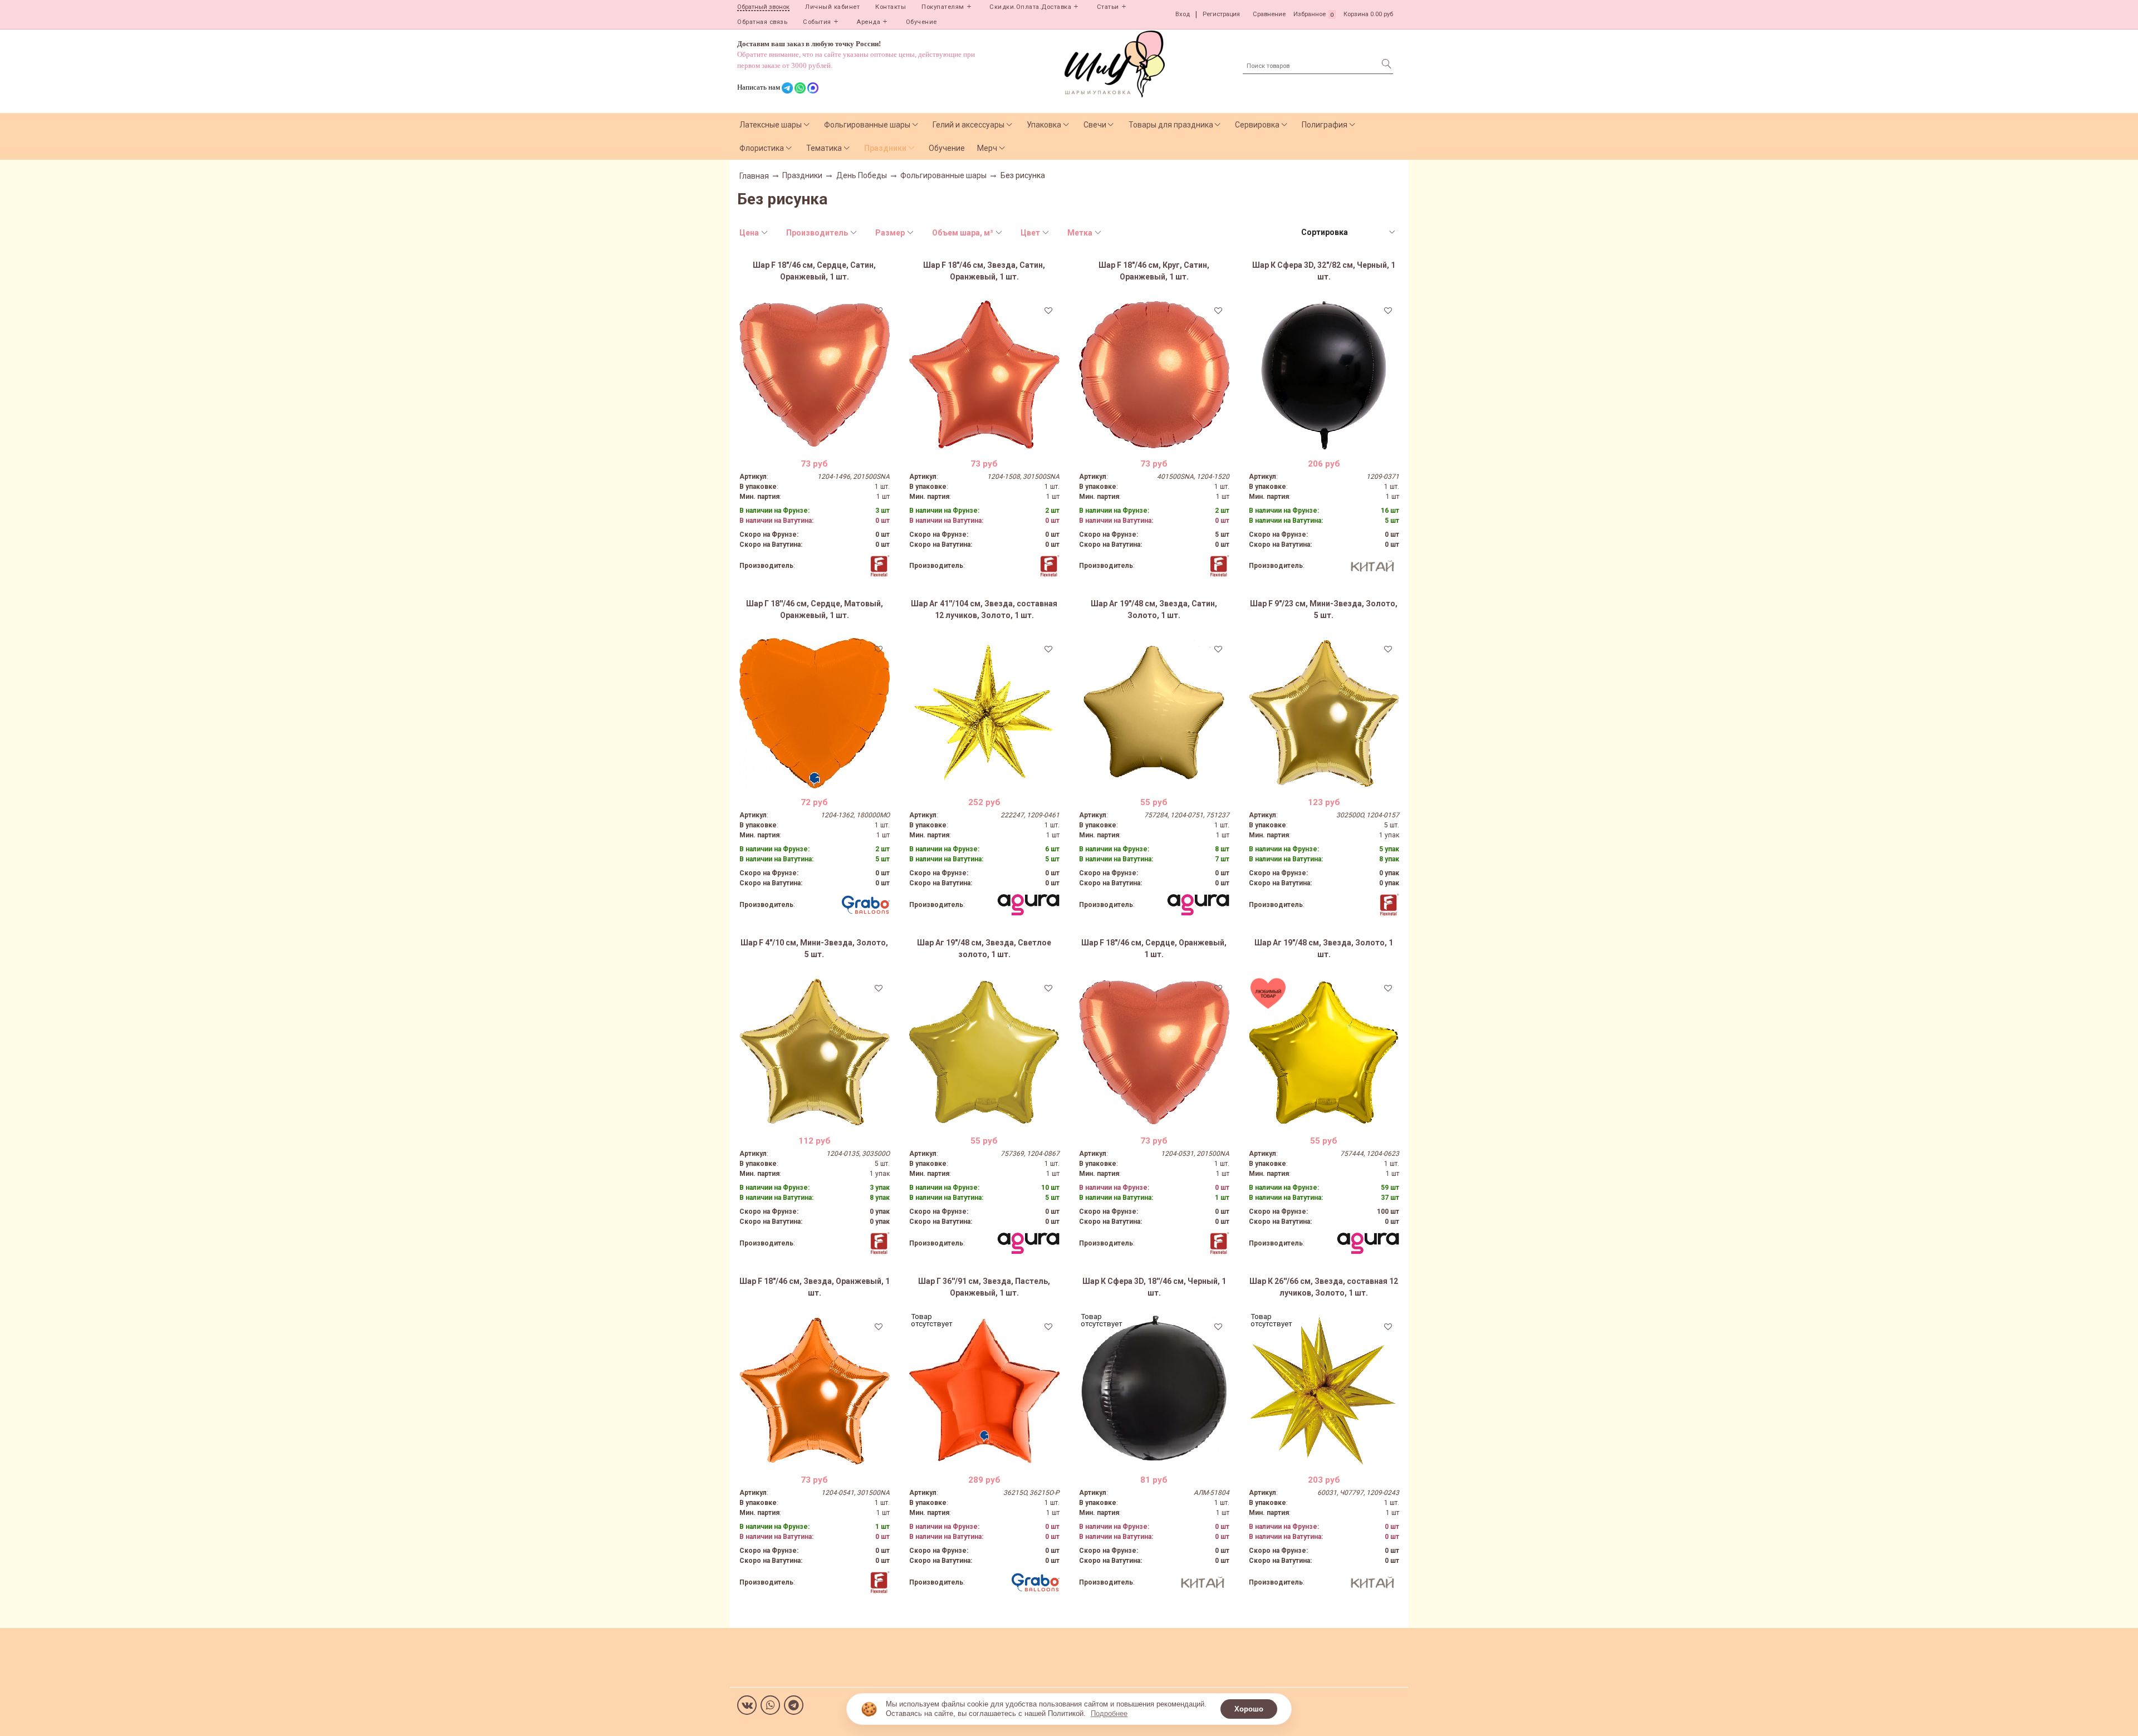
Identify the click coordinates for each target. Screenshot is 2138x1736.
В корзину (814, 442)
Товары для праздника (1171, 125)
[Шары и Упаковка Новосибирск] (1115, 63)
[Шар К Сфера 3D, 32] (1324, 375)
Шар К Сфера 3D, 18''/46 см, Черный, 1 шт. (1154, 1287)
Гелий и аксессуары (969, 125)
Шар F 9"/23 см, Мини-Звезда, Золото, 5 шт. (1324, 609)
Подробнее (1109, 1713)
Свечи (1095, 125)
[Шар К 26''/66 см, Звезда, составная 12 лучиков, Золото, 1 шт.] (1324, 1391)
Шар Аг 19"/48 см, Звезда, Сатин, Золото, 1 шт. (1154, 609)
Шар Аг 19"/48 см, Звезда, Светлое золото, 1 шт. (984, 948)
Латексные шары (771, 125)
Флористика (762, 148)
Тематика (824, 148)
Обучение (921, 22)
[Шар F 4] (815, 1052)
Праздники (885, 148)
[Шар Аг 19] (1154, 713)
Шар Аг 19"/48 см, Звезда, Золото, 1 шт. (1324, 948)
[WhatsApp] (770, 1705)
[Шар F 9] (1324, 713)
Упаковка (1044, 125)
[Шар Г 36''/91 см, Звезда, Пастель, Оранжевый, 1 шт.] (984, 1391)
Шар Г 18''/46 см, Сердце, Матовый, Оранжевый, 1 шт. (815, 609)
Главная (754, 176)
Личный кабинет (832, 7)
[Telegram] (794, 1705)
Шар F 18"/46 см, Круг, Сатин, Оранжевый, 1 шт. (1154, 271)
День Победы (862, 175)
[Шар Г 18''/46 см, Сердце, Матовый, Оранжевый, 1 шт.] (815, 713)
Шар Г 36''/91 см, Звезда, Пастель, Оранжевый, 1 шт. (984, 1287)
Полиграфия (1325, 125)
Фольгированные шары (867, 125)
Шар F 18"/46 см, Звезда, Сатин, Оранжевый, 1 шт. (984, 271)
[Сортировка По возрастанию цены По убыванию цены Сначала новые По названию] (1347, 232)
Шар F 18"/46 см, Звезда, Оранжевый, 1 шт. (815, 1287)
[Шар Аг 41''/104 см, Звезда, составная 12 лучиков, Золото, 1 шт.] (984, 713)
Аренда (868, 22)
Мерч (987, 148)
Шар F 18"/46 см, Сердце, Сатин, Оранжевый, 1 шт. (814, 271)
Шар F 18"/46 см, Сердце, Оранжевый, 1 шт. (1154, 948)
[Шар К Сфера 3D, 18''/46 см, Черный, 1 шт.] (1154, 1391)
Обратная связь (762, 22)
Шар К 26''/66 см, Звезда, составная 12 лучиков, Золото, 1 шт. (1324, 1287)
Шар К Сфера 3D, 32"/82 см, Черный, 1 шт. (1324, 271)
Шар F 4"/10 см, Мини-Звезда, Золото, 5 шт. (814, 948)
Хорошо (1249, 1709)
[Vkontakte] (747, 1705)
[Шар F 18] (815, 375)
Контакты (891, 7)
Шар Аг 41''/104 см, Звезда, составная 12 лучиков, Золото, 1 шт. (984, 609)
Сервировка (1257, 125)
